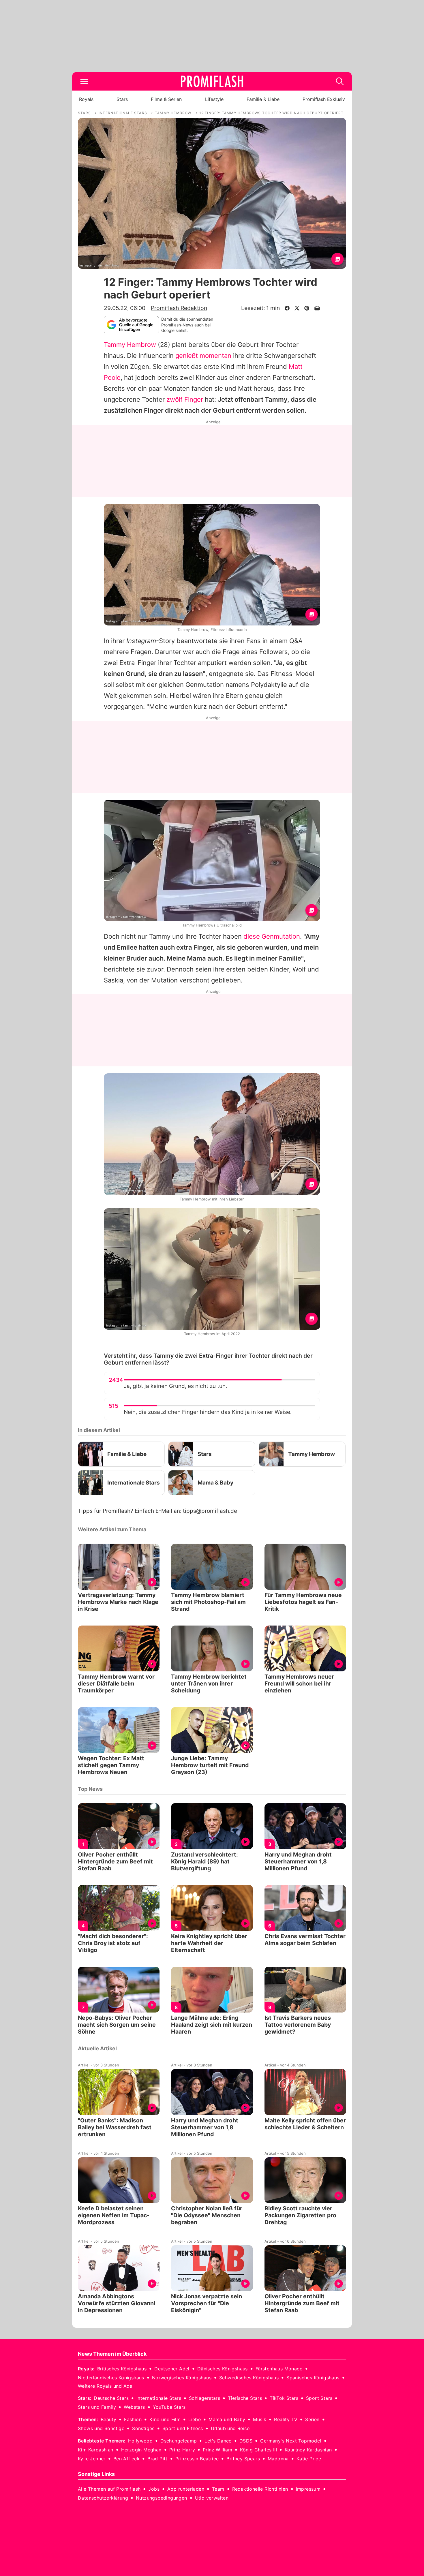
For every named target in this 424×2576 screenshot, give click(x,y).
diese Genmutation (272, 936)
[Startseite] (212, 81)
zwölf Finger (185, 399)
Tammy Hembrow (130, 345)
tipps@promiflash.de (210, 1511)
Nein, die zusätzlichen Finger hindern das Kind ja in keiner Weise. (208, 1412)
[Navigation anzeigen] (84, 81)
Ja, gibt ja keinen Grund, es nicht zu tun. (175, 1386)
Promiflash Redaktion (179, 308)
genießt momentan (203, 356)
